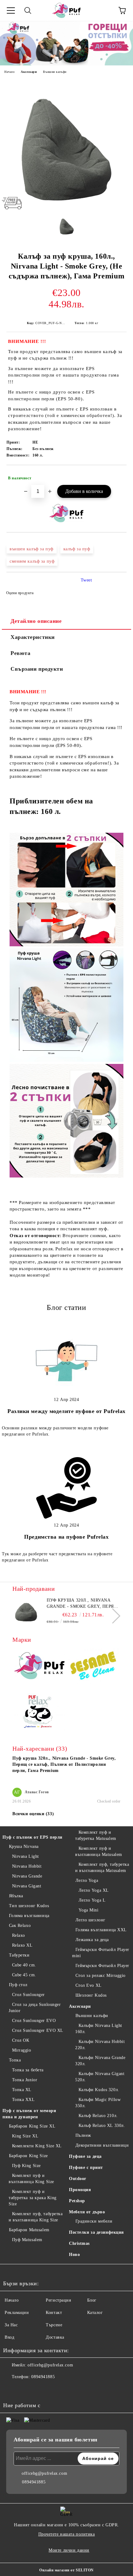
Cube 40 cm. (24, 1965)
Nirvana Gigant (27, 1886)
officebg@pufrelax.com (50, 2365)
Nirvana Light (26, 1856)
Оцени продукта (20, 593)
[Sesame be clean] (94, 1667)
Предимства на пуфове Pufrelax (66, 1537)
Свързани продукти (37, 669)
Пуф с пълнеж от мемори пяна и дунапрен (29, 2114)
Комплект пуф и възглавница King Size (31, 2179)
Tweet (86, 580)
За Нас (11, 2325)
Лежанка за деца (92, 1940)
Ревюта (20, 653)
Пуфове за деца (85, 2156)
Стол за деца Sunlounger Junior (35, 2008)
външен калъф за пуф (32, 549)
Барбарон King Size (28, 2156)
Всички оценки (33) (33, 1814)
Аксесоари (29, 72)
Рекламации (17, 2313)
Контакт (54, 2313)
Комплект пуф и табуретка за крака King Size (33, 2198)
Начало (9, 72)
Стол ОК (21, 2040)
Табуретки (19, 1955)
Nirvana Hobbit (27, 1866)
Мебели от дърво (87, 2212)
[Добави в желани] (118, 475)
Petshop (77, 2201)
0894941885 (43, 2377)
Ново (74, 2255)
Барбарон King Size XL (32, 2126)
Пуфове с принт (86, 2168)
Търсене (54, 2325)
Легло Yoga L (92, 1900)
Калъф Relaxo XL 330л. (102, 2126)
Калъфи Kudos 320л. (99, 2090)
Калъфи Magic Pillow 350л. (98, 2103)
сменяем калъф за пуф (32, 561)
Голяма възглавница (29, 1916)
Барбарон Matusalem (29, 2230)
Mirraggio (22, 2050)
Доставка (55, 2337)
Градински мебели (94, 2221)
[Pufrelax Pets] (39, 1713)
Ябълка (16, 1896)
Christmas (79, 2243)
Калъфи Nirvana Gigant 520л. (100, 2077)
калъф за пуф (77, 549)
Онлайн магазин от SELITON (66, 2570)
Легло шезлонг (90, 1920)
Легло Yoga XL (94, 1890)
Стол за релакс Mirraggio (101, 1976)
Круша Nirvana (24, 1847)
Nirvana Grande (27, 1876)
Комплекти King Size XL (37, 2146)
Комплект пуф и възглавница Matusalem (99, 1851)
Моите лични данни (69, 2550)
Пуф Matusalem (27, 2240)
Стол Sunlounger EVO (34, 2021)
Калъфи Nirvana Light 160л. (99, 2029)
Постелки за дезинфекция (97, 2232)
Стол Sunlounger (28, 1995)
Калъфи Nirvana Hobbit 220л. (100, 2045)
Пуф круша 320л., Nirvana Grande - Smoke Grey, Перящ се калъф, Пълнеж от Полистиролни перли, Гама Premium (83, 1604)
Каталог (95, 2313)
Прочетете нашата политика (67, 2534)
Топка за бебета (28, 2070)
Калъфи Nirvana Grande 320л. (100, 2061)
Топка (15, 2060)
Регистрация (58, 2300)
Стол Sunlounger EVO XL (38, 2030)
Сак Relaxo (20, 1926)
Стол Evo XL (89, 1985)
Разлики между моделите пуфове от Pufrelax (66, 1411)
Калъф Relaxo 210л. (98, 2116)
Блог (92, 2300)
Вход (9, 2337)
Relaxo (19, 1935)
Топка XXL (24, 2100)
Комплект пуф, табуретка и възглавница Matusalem (102, 1867)
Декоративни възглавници (102, 2145)
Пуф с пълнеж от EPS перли (32, 1837)
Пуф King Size (26, 2166)
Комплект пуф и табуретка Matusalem (96, 1835)
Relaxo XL (22, 1945)
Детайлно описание (36, 621)
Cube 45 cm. (24, 1975)
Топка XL (22, 2090)
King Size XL (25, 2136)
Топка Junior (25, 2080)
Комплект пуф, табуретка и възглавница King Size (36, 2217)
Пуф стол (18, 1985)
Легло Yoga (87, 1880)
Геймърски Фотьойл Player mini (101, 1953)
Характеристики (33, 637)
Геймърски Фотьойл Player (102, 1966)
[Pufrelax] (39, 1667)
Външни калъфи (55, 72)
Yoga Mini (89, 1910)
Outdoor (78, 2179)
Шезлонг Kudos (91, 1995)
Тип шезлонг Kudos (29, 1906)
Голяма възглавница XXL (101, 1930)
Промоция (80, 2190)
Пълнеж (83, 2135)
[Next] (113, 1616)
